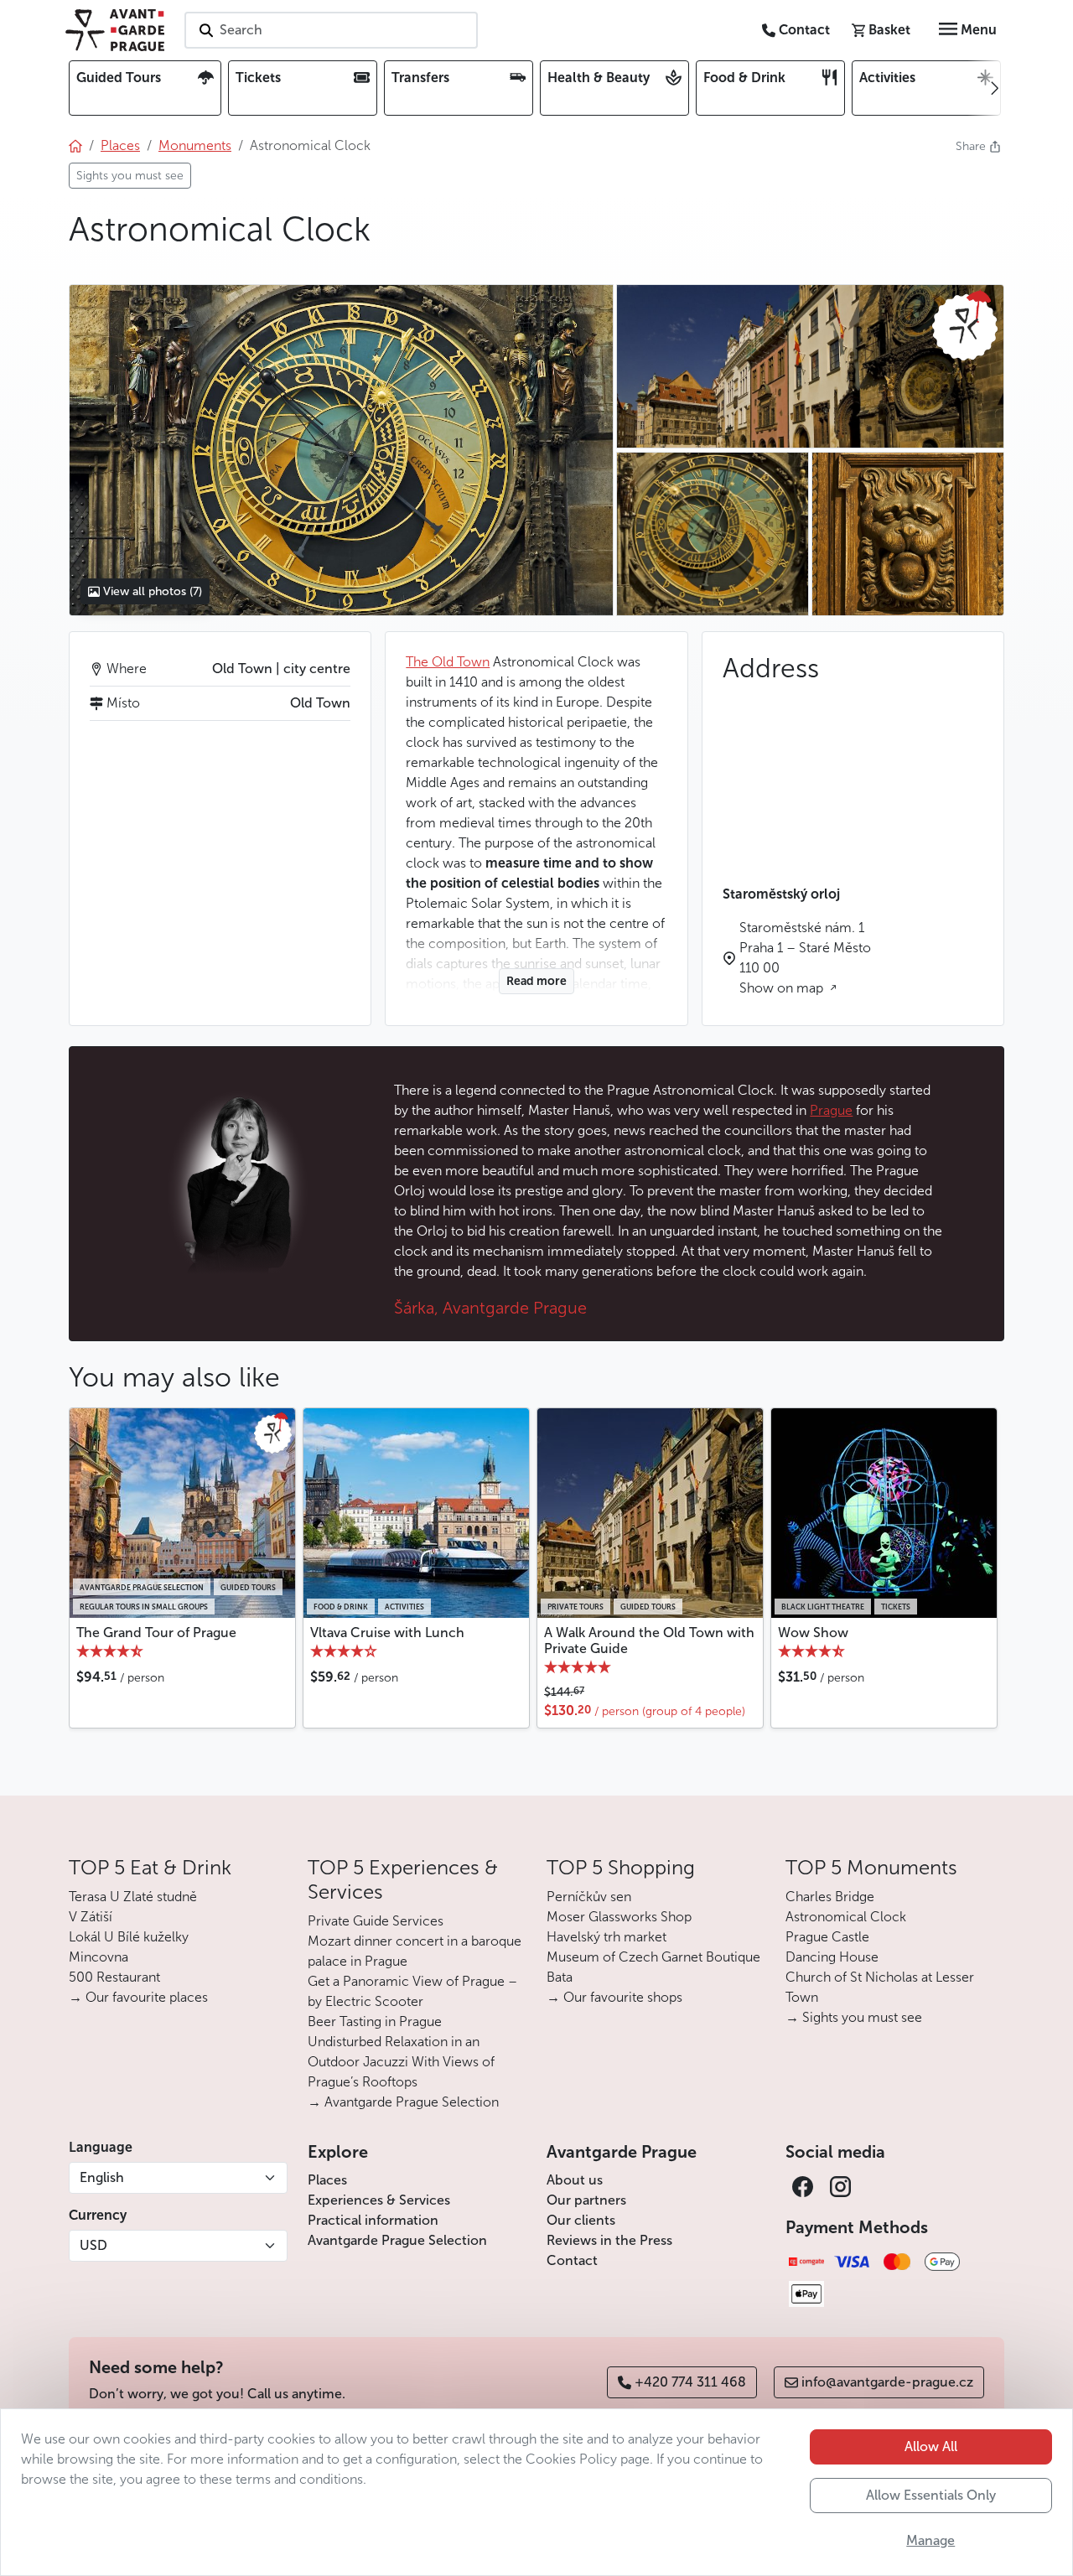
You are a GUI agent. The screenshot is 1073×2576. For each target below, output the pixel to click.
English (102, 2177)
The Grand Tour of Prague (156, 1633)
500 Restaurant (114, 1977)
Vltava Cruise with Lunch (387, 1633)
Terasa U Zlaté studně (133, 1897)
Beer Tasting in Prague (375, 2021)
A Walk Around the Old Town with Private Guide (649, 1640)
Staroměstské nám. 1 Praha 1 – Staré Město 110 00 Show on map (805, 958)
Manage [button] (930, 2540)
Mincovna (98, 1957)
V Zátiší (91, 1917)
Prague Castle (827, 1937)
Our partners (586, 2200)
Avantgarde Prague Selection (397, 2240)
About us (575, 2180)
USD (93, 2245)
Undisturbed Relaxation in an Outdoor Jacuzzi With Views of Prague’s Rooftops (401, 2062)
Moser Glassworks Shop (619, 1917)
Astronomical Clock (846, 1917)
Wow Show (813, 1633)
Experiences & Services (379, 2200)
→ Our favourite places (138, 1997)
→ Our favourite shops (614, 1997)
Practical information (373, 2220)
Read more (536, 981)
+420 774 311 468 (690, 2382)
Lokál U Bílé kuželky (129, 1937)
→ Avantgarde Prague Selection (403, 2102)
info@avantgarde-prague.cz (887, 2382)
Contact (572, 2260)
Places (327, 2180)
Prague (831, 1110)
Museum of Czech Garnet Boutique (653, 1957)
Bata (560, 1977)
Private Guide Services (376, 1921)
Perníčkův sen (589, 1897)
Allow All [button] (931, 2446)
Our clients (581, 2220)
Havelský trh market (606, 1937)
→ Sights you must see (854, 2017)
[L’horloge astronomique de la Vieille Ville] (341, 450)
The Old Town (448, 662)
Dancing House (832, 1957)
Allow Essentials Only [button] (931, 2495)
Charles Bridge (830, 1897)
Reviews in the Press (609, 2240)
